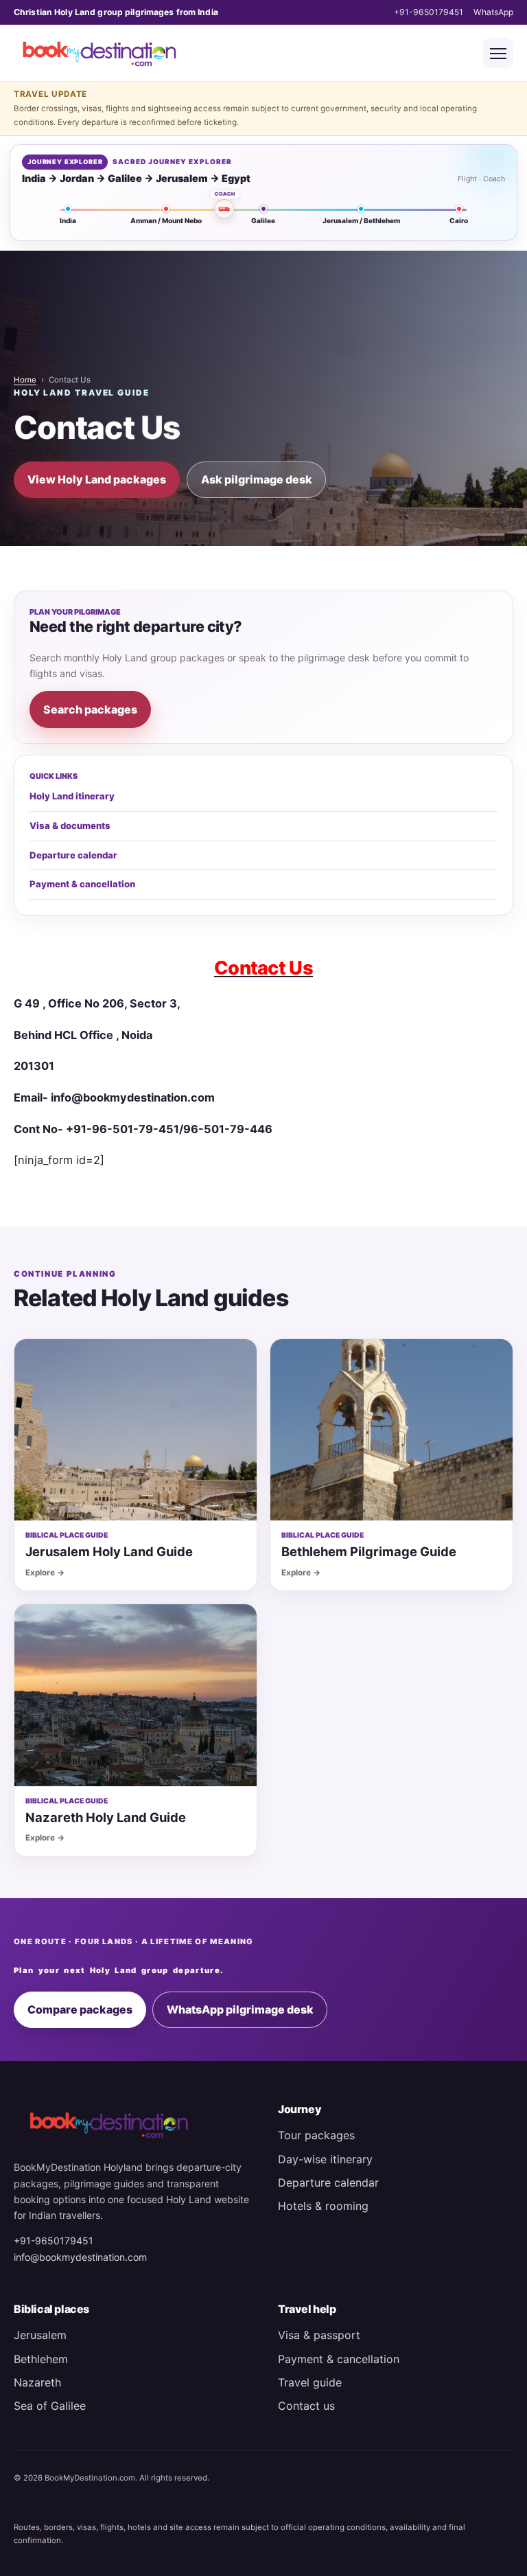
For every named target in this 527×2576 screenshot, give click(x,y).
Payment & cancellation (82, 884)
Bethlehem (41, 2359)
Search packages (90, 709)
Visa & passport (319, 2335)
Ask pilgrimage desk (257, 479)
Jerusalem (40, 2335)
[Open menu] (498, 53)
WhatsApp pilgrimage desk (240, 2009)
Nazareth (37, 2382)
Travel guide (310, 2382)
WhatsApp (493, 12)
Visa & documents (70, 825)
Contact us (306, 2406)
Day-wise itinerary (325, 2159)
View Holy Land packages (97, 479)
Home (25, 380)
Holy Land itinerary (72, 796)
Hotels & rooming (323, 2206)
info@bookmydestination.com (80, 2257)
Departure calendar (73, 855)
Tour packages (316, 2135)
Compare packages (80, 2009)
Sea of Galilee (50, 2406)
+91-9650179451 (429, 12)
